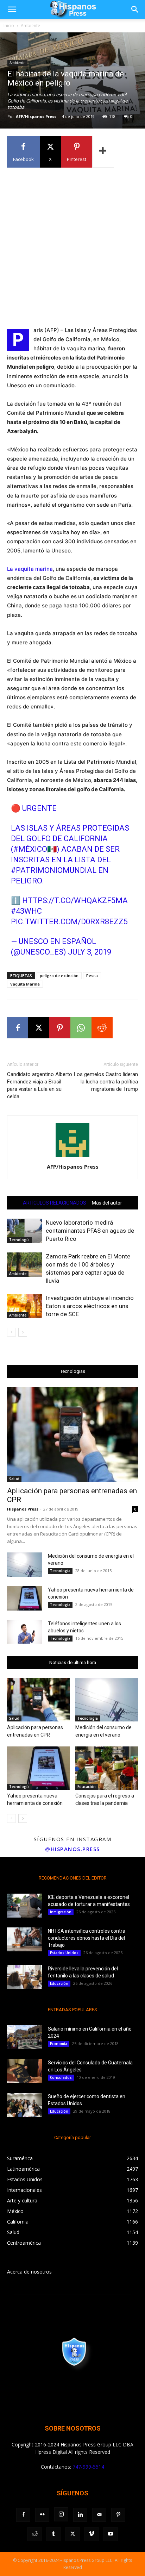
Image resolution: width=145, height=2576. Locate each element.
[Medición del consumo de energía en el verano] (25, 1565)
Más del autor (107, 1203)
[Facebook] (18, 1028)
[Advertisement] (72, 246)
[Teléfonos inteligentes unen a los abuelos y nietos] (25, 1632)
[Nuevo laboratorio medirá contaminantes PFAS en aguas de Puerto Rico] (25, 1231)
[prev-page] (11, 1332)
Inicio (9, 26)
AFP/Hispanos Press (36, 116)
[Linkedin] (80, 2515)
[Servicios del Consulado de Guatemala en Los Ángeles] (25, 2071)
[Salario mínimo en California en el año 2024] (25, 2037)
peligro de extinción (59, 976)
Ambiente (30, 26)
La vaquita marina (30, 569)
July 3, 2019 (90, 952)
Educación (87, 1787)
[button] (12, 10)
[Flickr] (42, 2515)
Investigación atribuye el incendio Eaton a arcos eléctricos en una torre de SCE (90, 1306)
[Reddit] (34, 2534)
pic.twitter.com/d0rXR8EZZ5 (69, 922)
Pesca (92, 976)
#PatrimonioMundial (54, 870)
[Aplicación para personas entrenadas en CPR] (72, 1434)
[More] (103, 152)
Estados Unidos (64, 1953)
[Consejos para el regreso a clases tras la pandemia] (107, 1768)
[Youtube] (111, 2534)
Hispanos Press (23, 1509)
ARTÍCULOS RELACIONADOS (55, 1203)
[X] (39, 1028)
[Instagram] (61, 2514)
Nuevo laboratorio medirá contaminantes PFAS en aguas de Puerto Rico (90, 1231)
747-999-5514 (88, 2467)
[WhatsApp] (81, 1028)
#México (30, 849)
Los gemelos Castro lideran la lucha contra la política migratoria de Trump (106, 1082)
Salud (14, 1479)
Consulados (61, 2077)
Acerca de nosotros (29, 2272)
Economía (59, 2044)
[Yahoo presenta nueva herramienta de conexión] (25, 1598)
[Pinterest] (60, 1028)
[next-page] (23, 1332)
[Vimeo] (92, 2534)
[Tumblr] (53, 2534)
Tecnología (19, 1240)
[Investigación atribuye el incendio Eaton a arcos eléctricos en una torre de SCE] (25, 1306)
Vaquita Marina (25, 984)
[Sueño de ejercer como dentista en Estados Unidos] (25, 2105)
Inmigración (61, 1912)
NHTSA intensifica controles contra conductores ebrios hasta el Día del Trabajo (87, 1938)
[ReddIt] (102, 1028)
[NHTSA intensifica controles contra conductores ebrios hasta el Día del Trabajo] (25, 1940)
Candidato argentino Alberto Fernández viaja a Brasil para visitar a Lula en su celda (40, 1085)
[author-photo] (72, 1157)
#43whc (26, 911)
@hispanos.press (72, 1849)
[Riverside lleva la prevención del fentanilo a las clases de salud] (25, 1977)
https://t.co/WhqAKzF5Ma (75, 901)
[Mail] (99, 2515)
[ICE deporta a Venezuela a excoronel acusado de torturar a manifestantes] (25, 1906)
